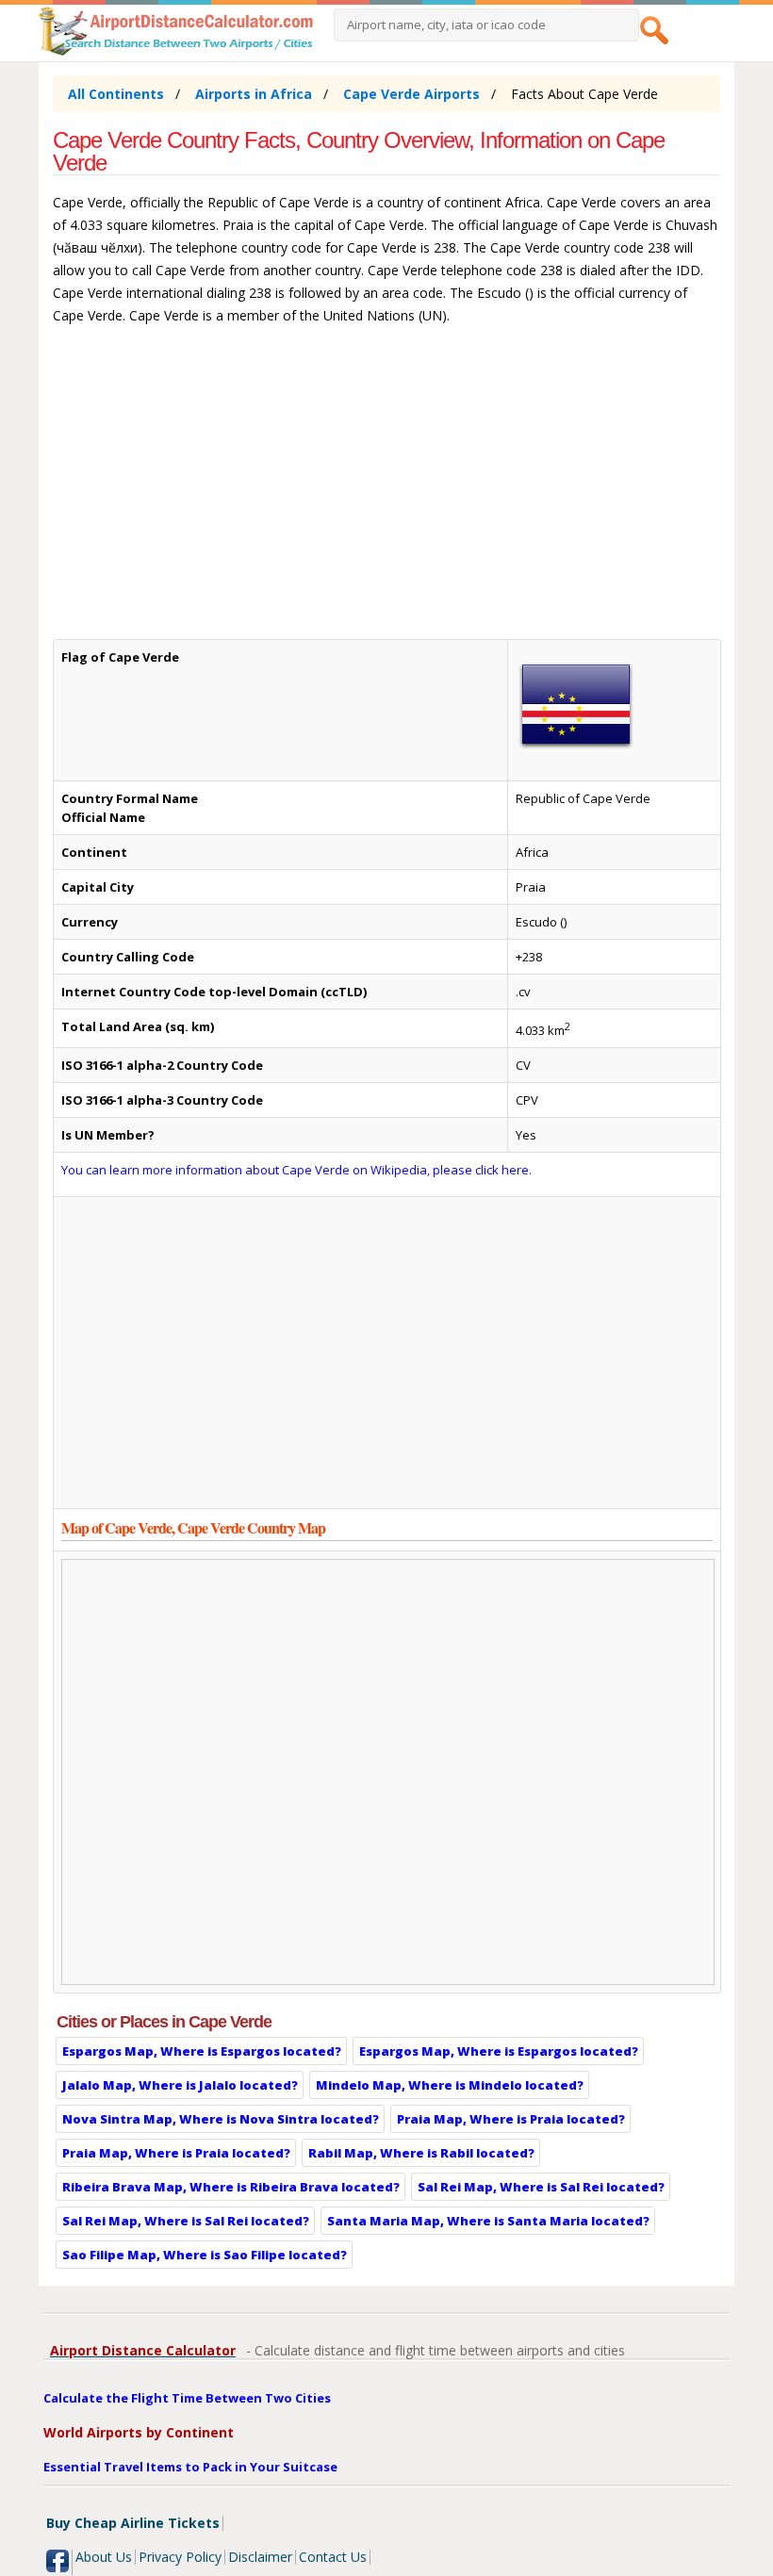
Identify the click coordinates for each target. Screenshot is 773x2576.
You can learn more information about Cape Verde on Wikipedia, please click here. (296, 1170)
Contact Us (333, 2557)
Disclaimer (260, 2557)
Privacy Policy (180, 2557)
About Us (104, 2557)
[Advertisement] (387, 491)
